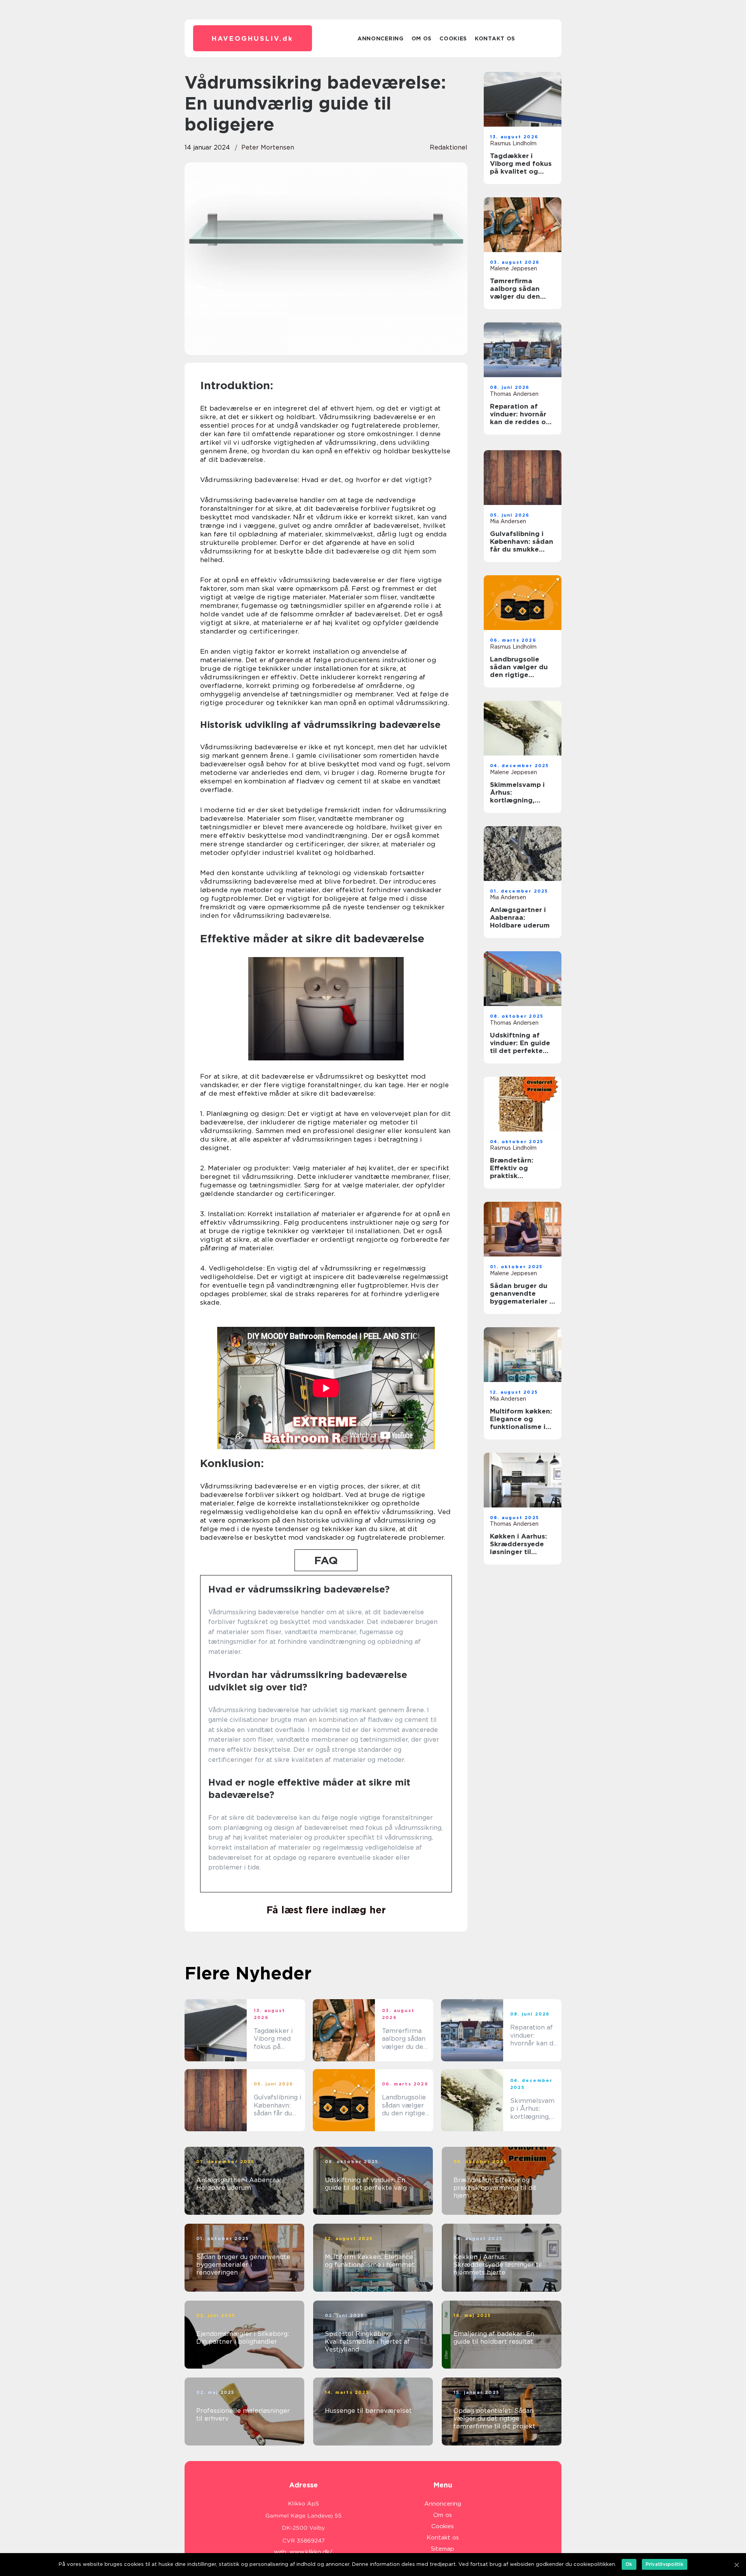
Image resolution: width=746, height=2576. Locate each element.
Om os (422, 38)
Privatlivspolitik (665, 2564)
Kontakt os (495, 38)
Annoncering (381, 38)
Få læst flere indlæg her (326, 1910)
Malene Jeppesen (513, 268)
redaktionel (449, 147)
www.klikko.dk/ (311, 2552)
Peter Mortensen (268, 147)
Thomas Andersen (514, 394)
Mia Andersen (508, 521)
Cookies (453, 38)
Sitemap (443, 2549)
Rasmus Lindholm (513, 143)
